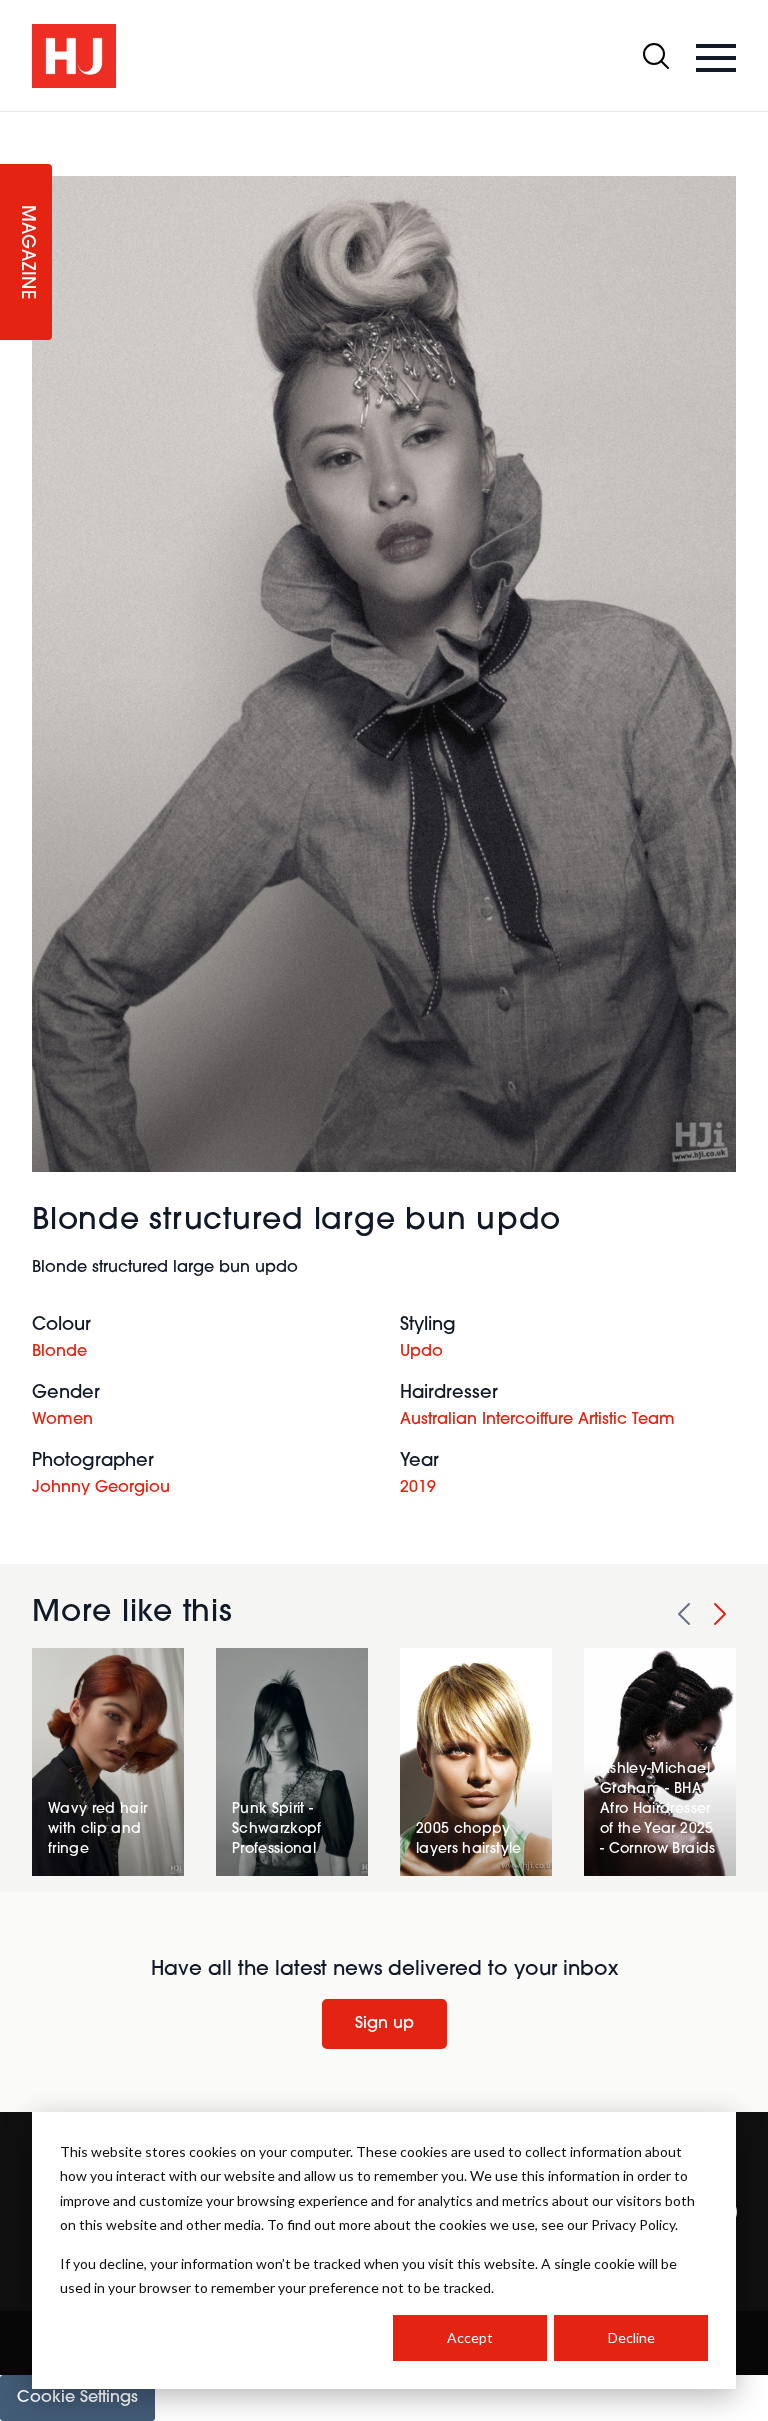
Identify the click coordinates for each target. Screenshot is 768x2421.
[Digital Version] (16, 124)
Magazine (26, 252)
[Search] (656, 56)
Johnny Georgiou (101, 1488)
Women (62, 1420)
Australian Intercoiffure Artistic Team (537, 1420)
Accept (470, 2337)
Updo (421, 1352)
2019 (418, 1488)
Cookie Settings (77, 2398)
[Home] (74, 56)
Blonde (59, 1352)
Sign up (384, 2024)
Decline (631, 2337)
